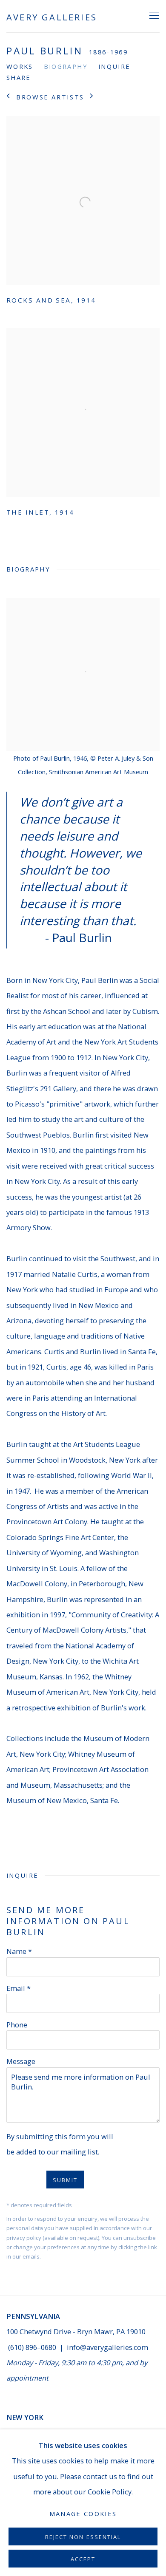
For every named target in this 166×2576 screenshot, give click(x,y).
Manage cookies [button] (83, 2514)
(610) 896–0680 (32, 2347)
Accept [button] (83, 2559)
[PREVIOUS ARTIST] (9, 97)
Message (21, 2061)
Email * (19, 1988)
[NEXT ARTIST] (92, 97)
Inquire (114, 66)
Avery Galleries (52, 17)
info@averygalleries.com (107, 2347)
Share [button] (19, 77)
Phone (17, 2025)
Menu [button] (153, 16)
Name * (19, 1951)
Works (20, 66)
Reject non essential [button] (83, 2537)
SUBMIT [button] (65, 2180)
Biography (66, 66)
